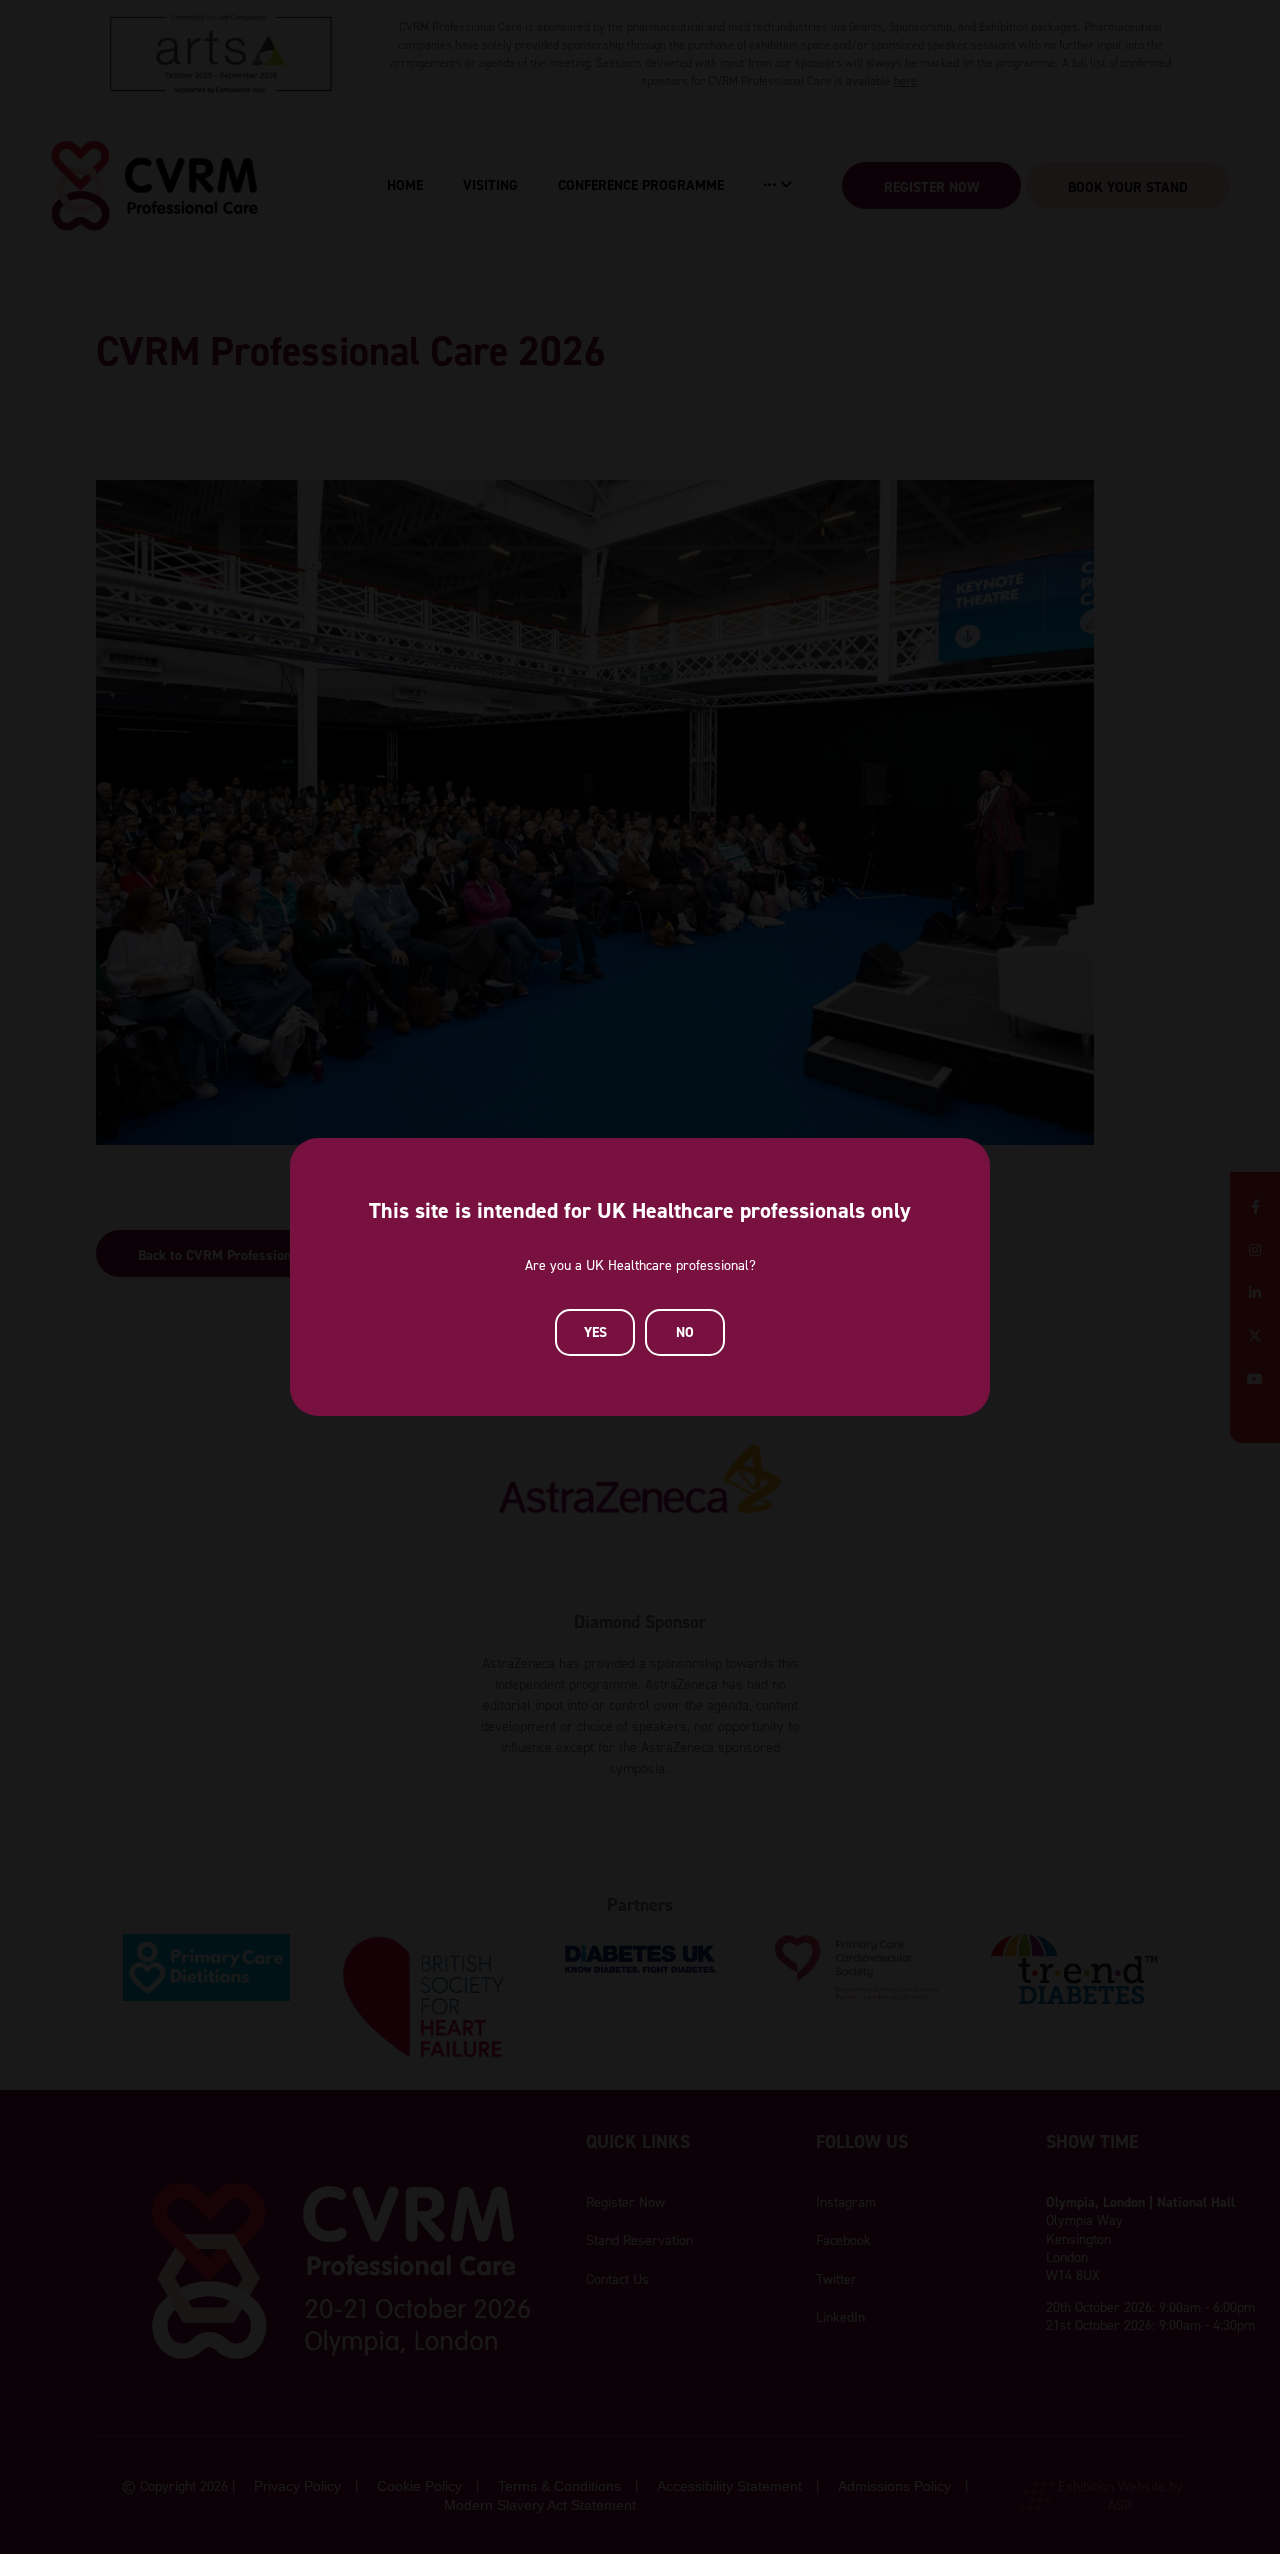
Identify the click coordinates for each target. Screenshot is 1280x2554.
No (685, 1332)
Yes (595, 1332)
